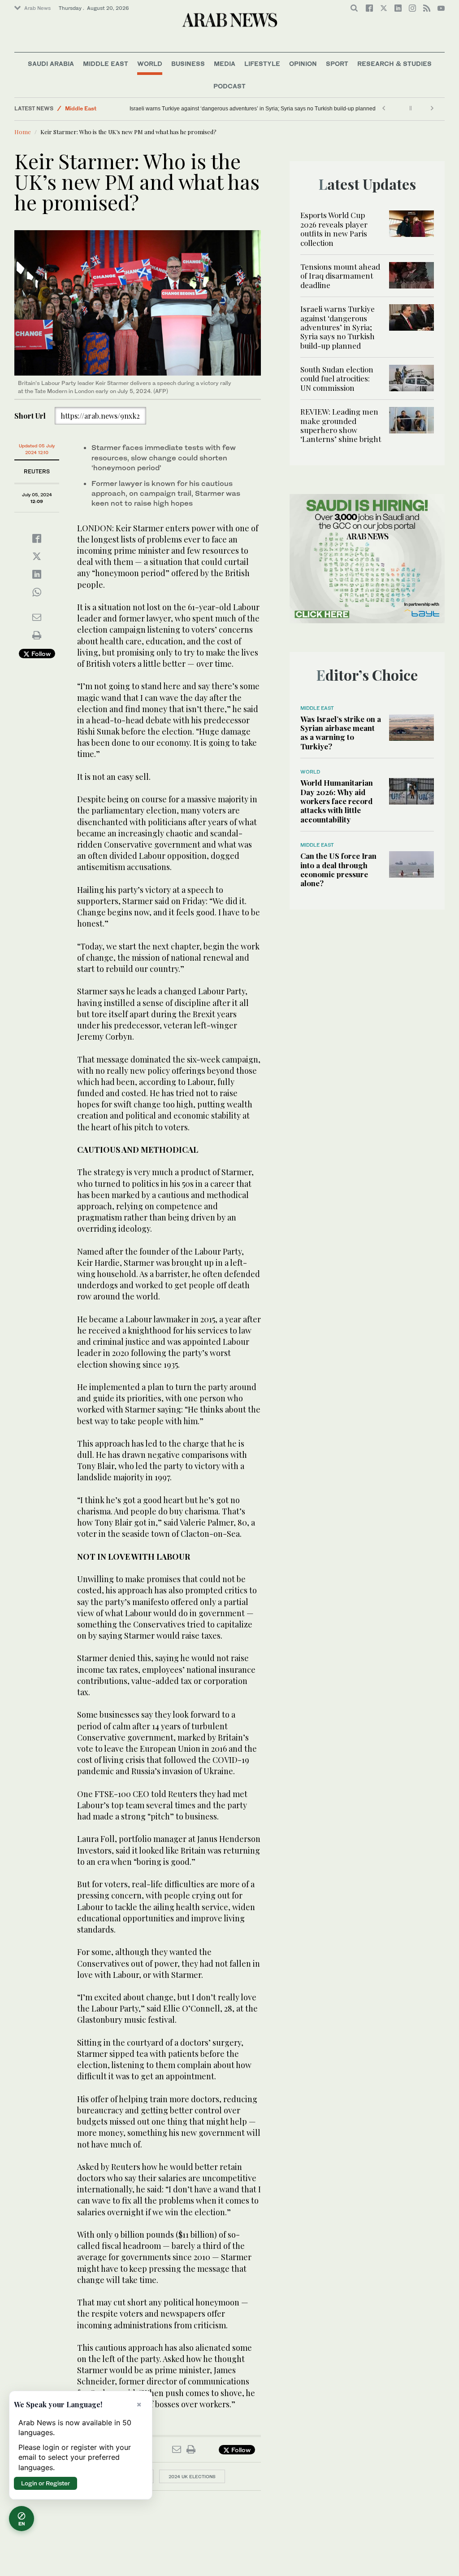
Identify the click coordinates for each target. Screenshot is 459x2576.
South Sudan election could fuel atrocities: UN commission (337, 378)
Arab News (37, 8)
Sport (337, 63)
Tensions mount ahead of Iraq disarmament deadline (340, 276)
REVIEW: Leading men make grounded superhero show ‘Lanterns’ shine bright (341, 425)
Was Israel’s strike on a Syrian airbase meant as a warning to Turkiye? (341, 733)
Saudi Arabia (51, 63)
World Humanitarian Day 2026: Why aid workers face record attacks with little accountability (337, 801)
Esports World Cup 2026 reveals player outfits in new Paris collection (334, 229)
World (150, 63)
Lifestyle (262, 63)
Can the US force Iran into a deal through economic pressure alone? (338, 869)
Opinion (303, 63)
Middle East (106, 63)
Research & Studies (394, 63)
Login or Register (45, 2483)
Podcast (229, 86)
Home (23, 132)
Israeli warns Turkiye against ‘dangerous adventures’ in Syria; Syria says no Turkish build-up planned (253, 109)
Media (225, 63)
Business (188, 63)
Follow (40, 654)
